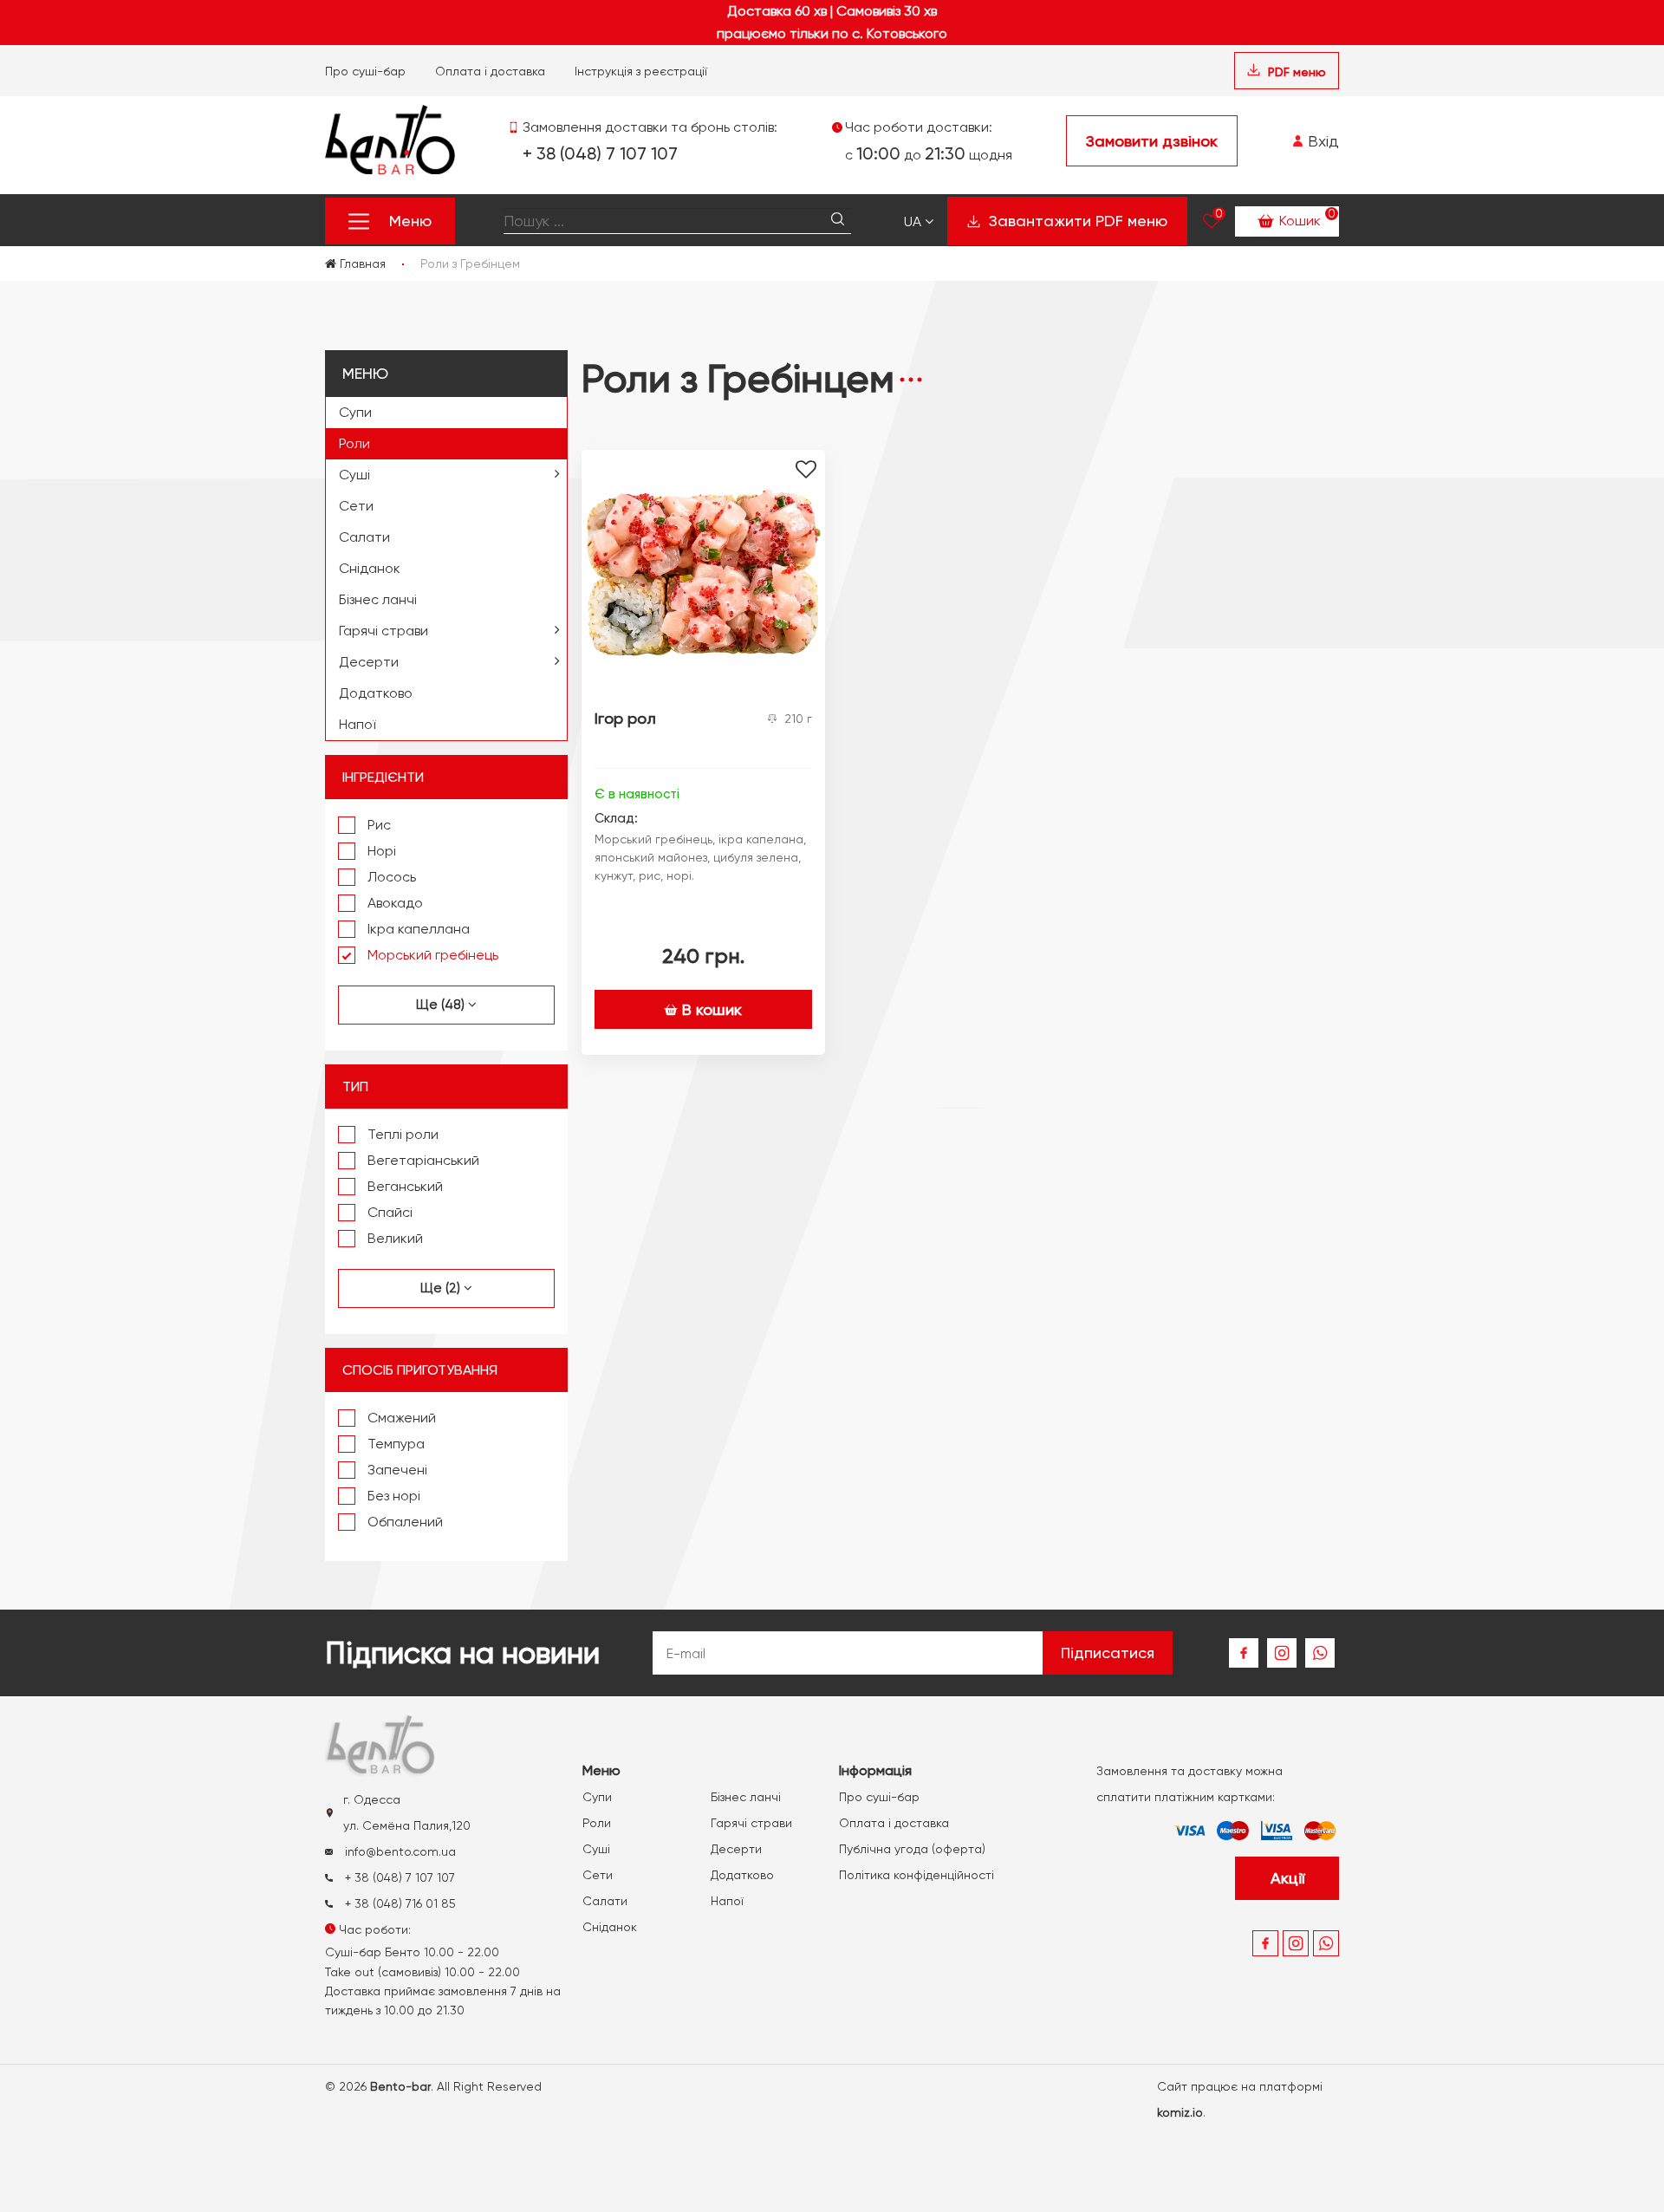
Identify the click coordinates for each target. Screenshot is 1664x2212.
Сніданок (370, 568)
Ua (914, 221)
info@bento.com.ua (399, 1851)
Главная (361, 263)
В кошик (712, 1009)
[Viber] (1320, 1653)
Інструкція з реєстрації (641, 71)
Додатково (376, 693)
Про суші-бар (365, 71)
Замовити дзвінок (1152, 141)
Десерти (369, 662)
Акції (1287, 1878)
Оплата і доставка (490, 71)
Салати (364, 537)
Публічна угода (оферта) (912, 1849)
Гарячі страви (383, 631)
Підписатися (1108, 1652)
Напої (357, 724)
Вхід (1321, 141)
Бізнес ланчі (378, 599)
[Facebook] (1244, 1653)
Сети (356, 506)
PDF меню (1295, 72)
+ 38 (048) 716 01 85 (399, 1903)
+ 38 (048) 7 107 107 (600, 153)
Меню (410, 221)
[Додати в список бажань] (806, 470)
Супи (355, 412)
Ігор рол (625, 718)
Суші (354, 475)
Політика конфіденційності (916, 1875)
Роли (354, 443)
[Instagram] (1282, 1653)
